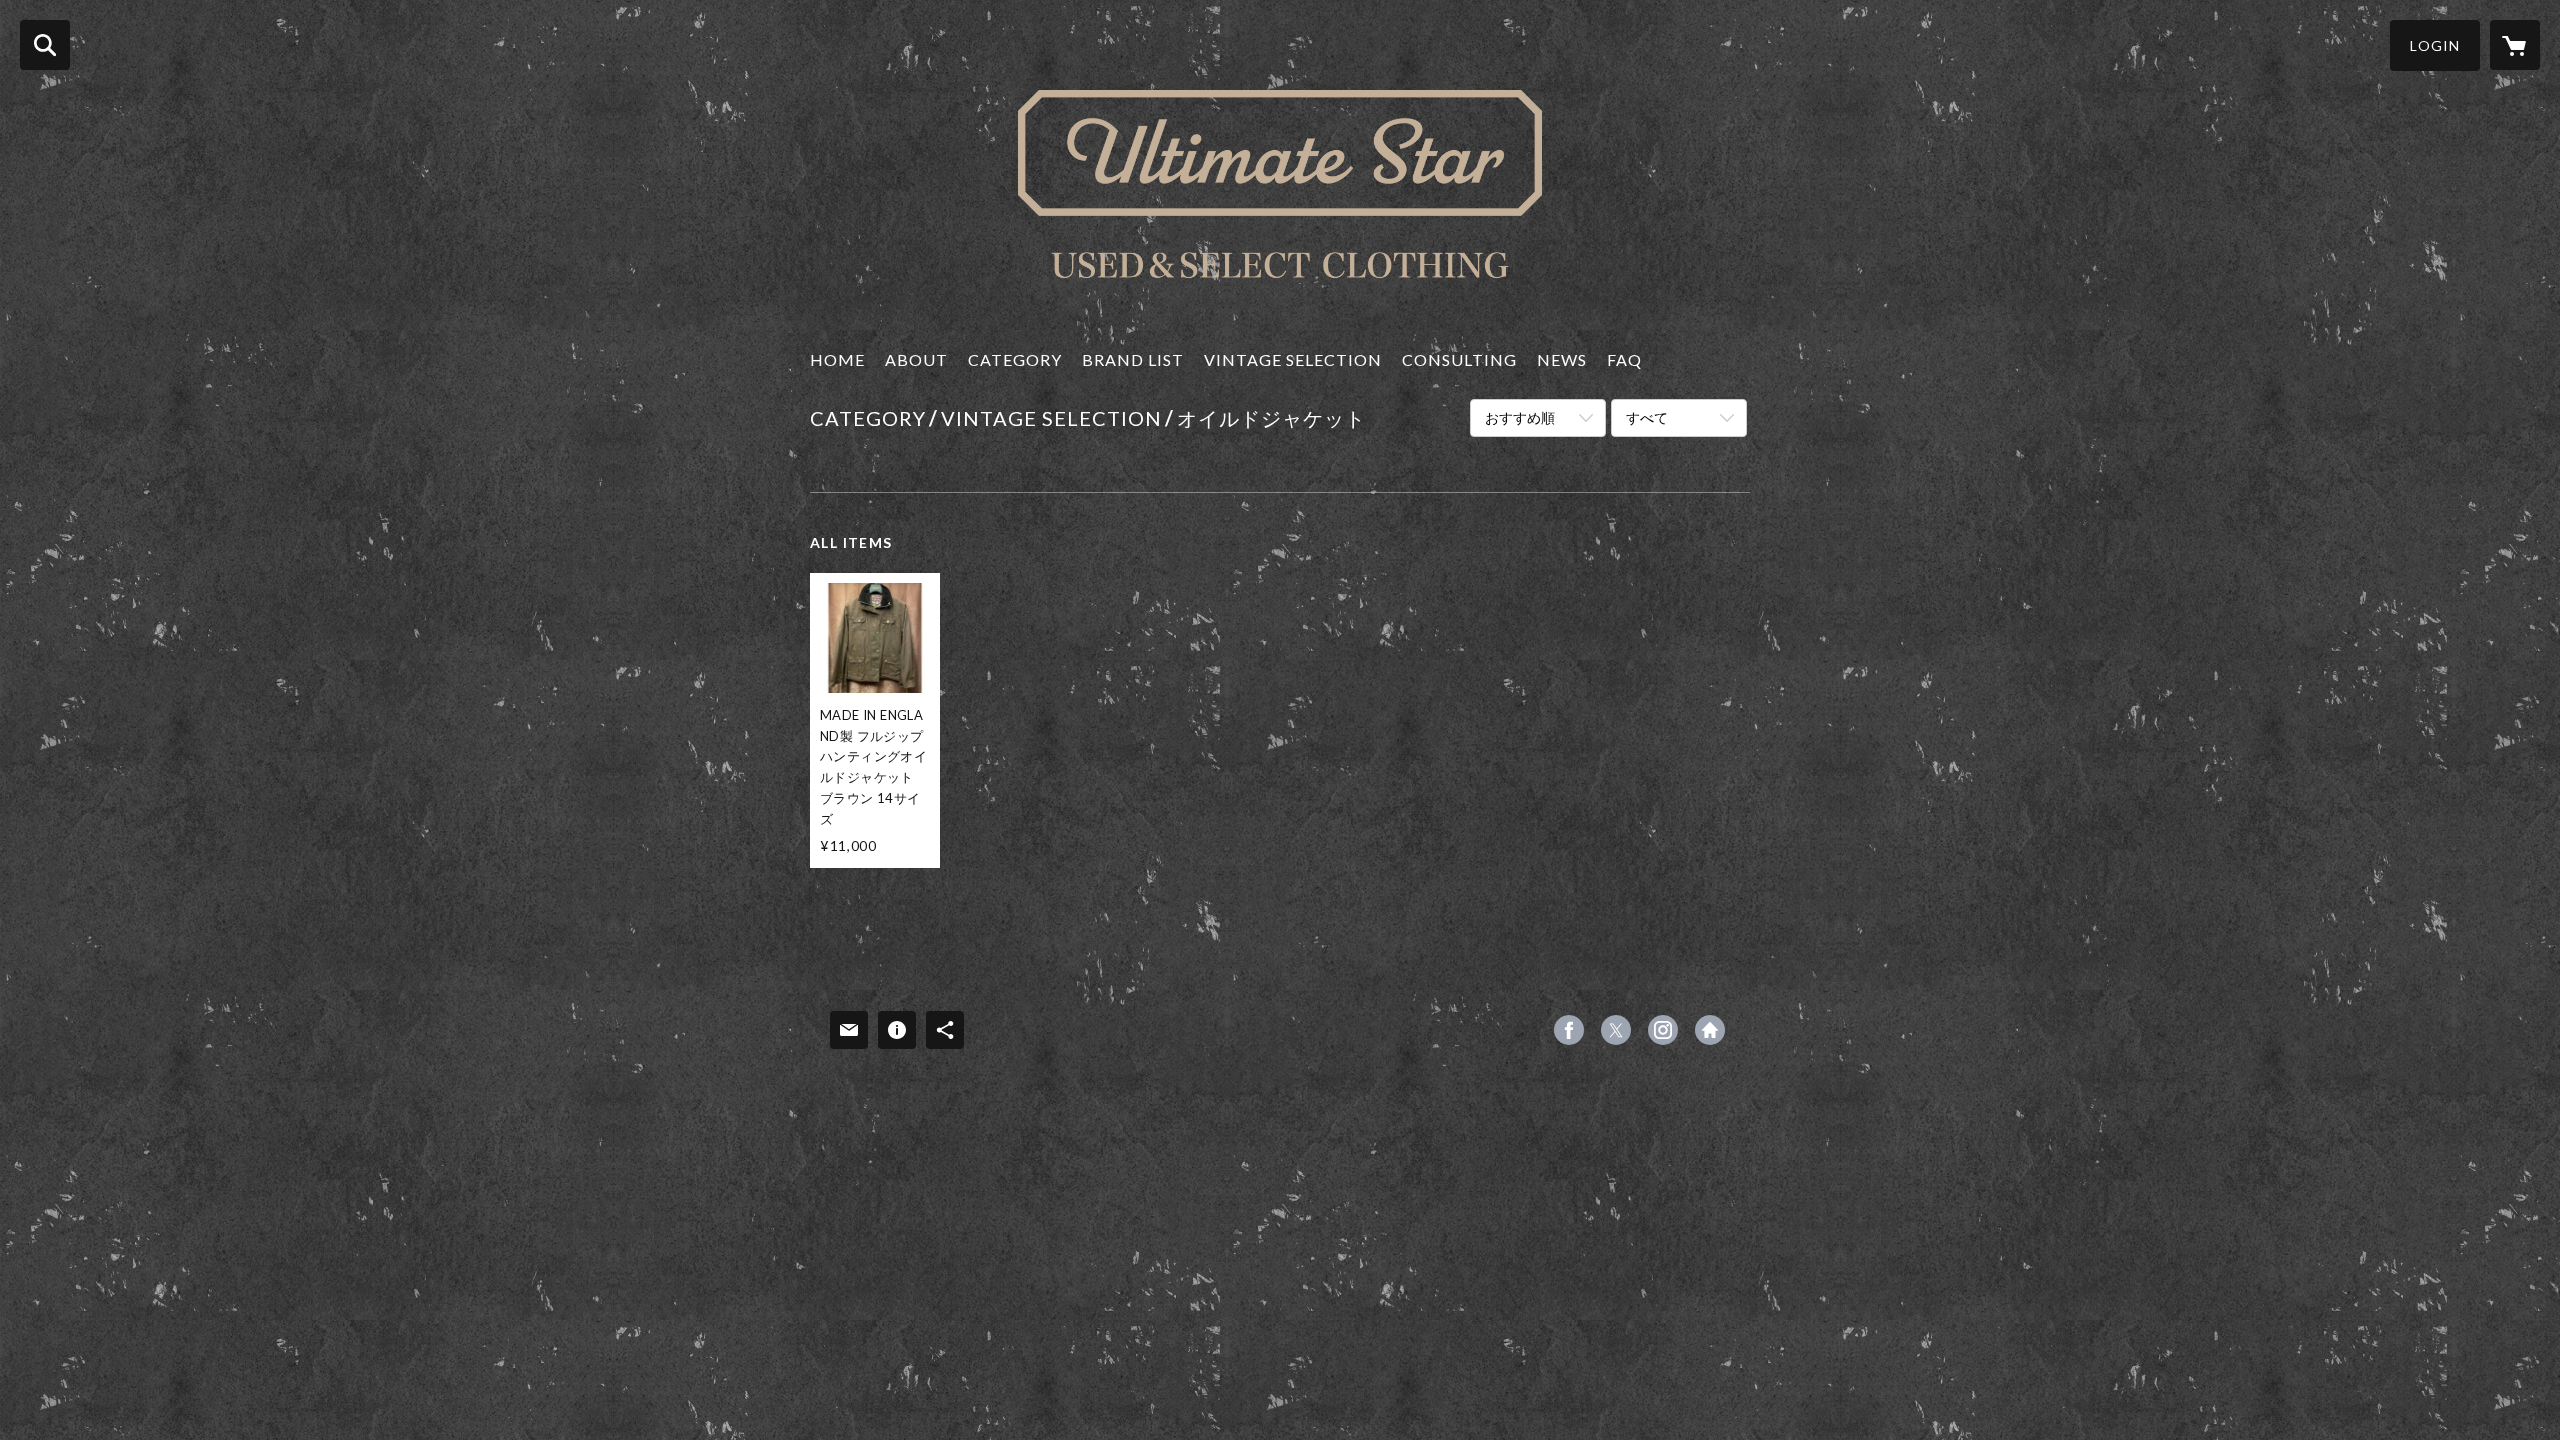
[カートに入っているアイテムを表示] (2515, 45)
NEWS (1562, 359)
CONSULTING (1459, 359)
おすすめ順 (1520, 417)
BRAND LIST (1133, 359)
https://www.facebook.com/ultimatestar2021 (1569, 1030)
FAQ (1624, 359)
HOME (837, 359)
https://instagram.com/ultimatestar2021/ (1663, 1030)
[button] (2435, 45)
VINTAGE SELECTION (1293, 359)
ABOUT (916, 359)
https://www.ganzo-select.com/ (1710, 1030)
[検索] (45, 45)
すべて (1647, 417)
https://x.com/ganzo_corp (1616, 1030)
